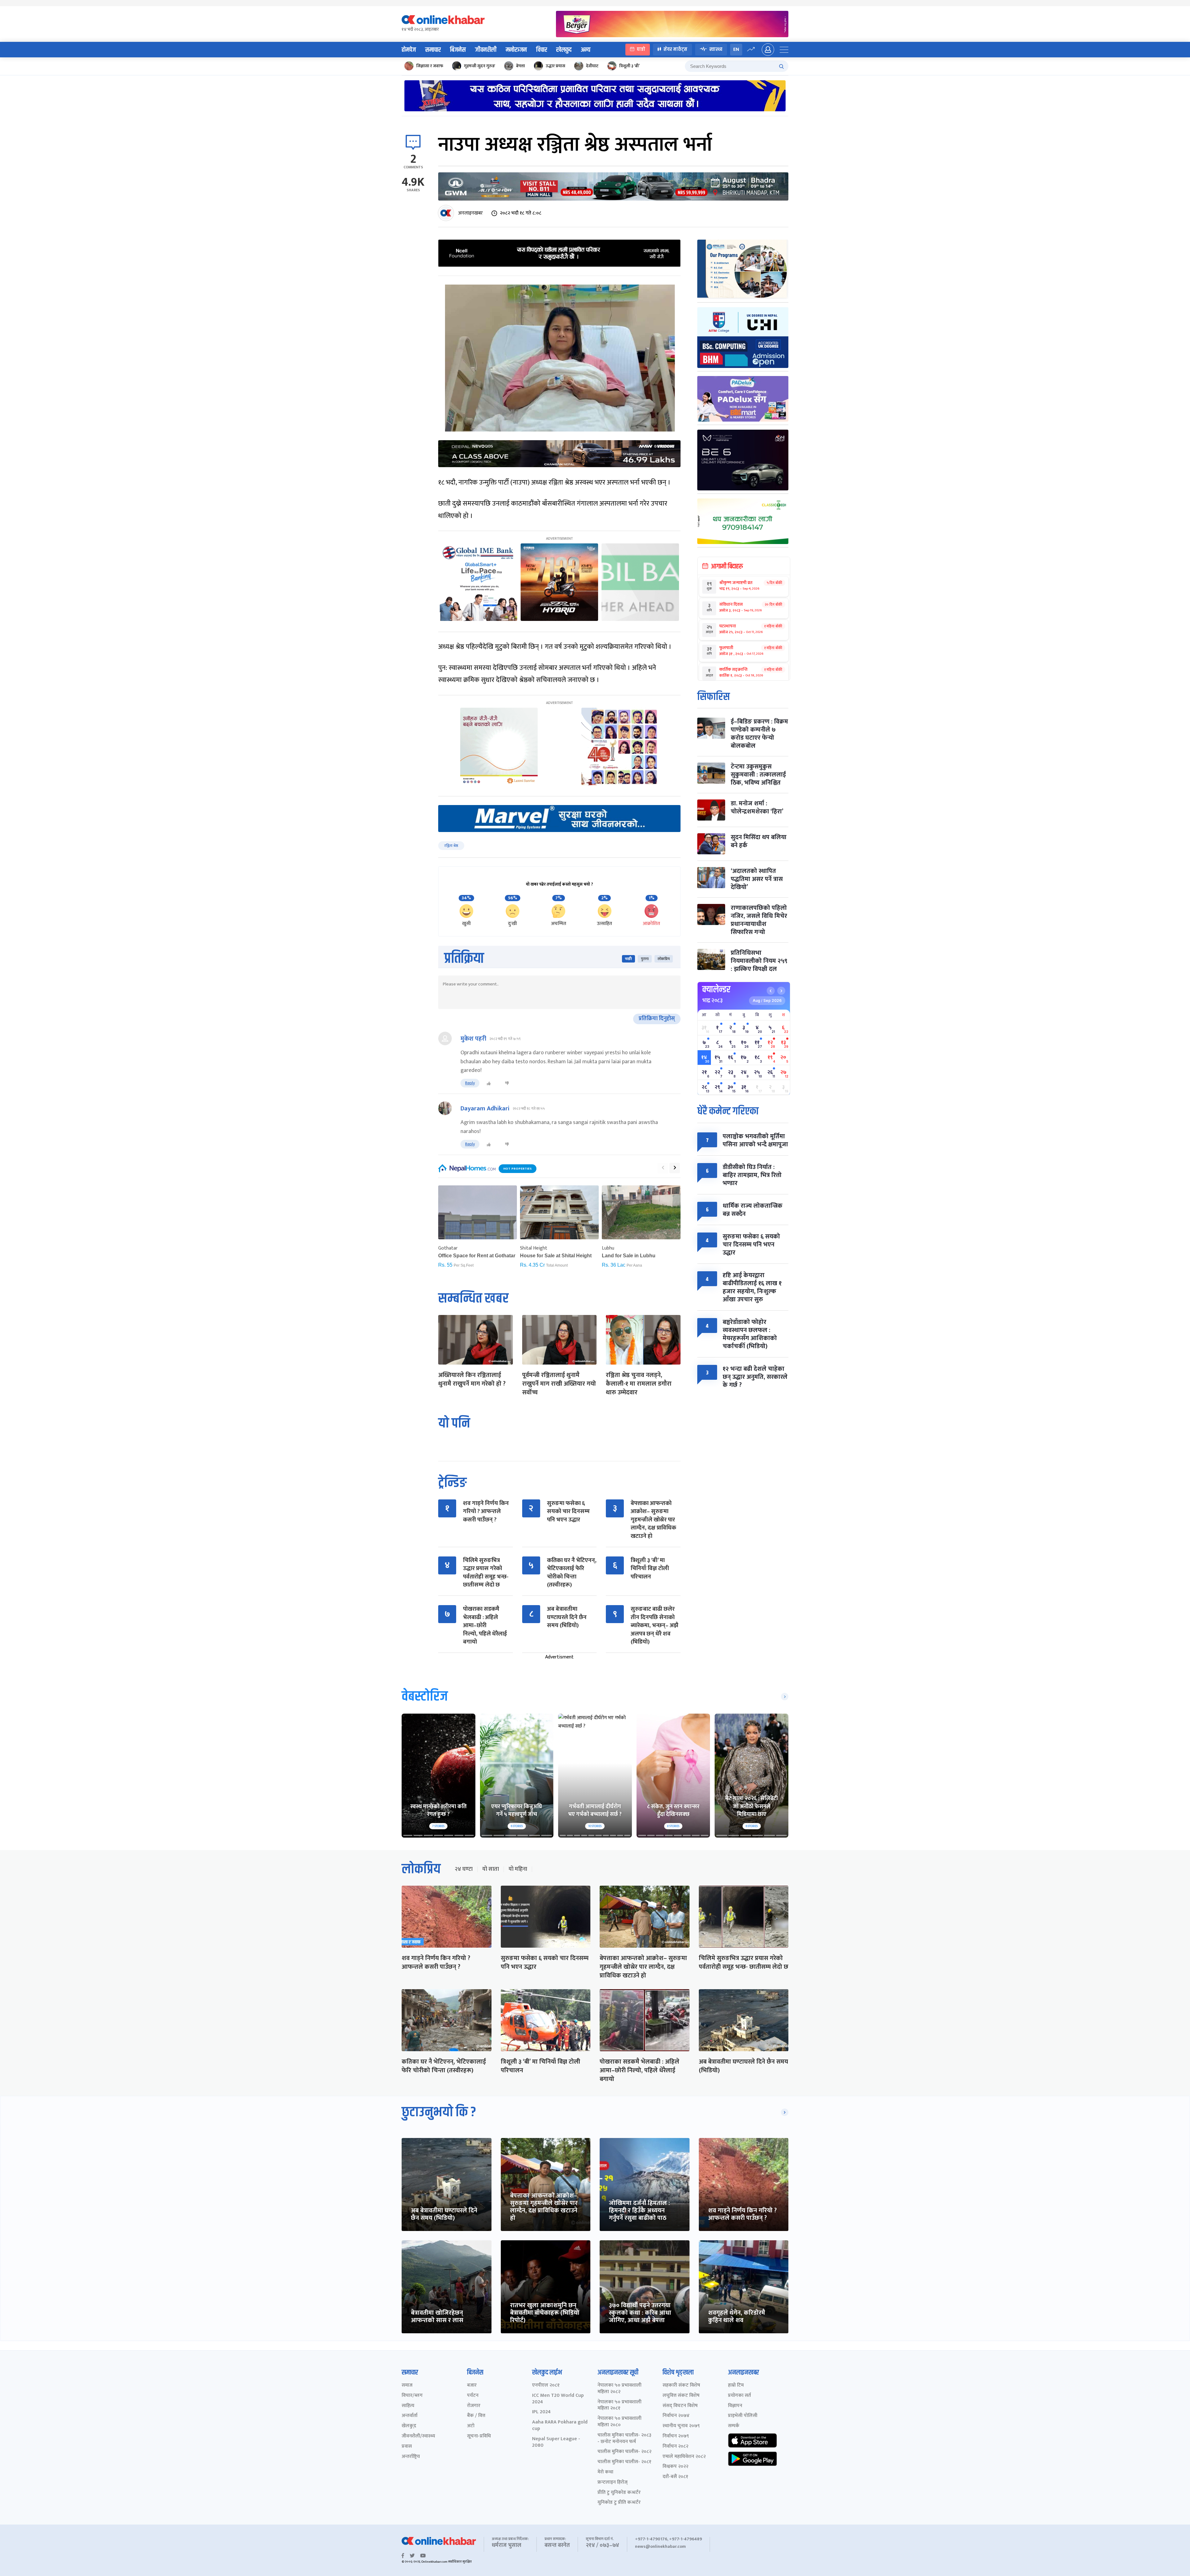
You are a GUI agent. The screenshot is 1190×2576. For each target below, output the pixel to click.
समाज (407, 2386)
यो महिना (518, 1869)
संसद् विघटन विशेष (680, 2406)
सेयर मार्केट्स (675, 49)
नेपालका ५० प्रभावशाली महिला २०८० (619, 2422)
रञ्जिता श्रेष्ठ (451, 846)
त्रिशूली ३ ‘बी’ (629, 66)
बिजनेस (458, 50)
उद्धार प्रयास (555, 66)
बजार (472, 2386)
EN (736, 49)
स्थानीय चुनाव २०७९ (681, 2426)
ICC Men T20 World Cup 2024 (558, 2399)
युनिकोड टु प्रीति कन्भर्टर (619, 2503)
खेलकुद (564, 50)
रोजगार (474, 2406)
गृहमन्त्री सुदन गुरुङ (480, 66)
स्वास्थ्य (716, 49)
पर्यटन (473, 2396)
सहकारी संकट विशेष (681, 2386)
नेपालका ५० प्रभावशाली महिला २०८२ (619, 2389)
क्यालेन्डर (716, 989)
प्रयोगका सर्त (739, 2396)
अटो (471, 2426)
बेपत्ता (520, 66)
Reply (470, 1083)
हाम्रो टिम (736, 2386)
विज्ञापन (735, 2406)
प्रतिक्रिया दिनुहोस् (657, 1019)
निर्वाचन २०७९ (676, 2436)
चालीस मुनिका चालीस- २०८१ (624, 2462)
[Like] (489, 1083)
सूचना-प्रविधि (479, 2436)
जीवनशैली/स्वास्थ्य (418, 2436)
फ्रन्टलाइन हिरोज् (613, 2483)
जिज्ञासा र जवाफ (430, 66)
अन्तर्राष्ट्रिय (411, 2457)
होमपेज (409, 50)
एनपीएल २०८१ (546, 2386)
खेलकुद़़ (409, 2426)
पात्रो (641, 49)
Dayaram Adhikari (485, 1109)
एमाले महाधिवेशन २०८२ (684, 2457)
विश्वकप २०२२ (675, 2467)
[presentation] (663, 1168)
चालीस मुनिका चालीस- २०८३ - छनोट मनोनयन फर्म (624, 2439)
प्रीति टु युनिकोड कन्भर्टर (619, 2493)
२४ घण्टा (464, 1869)
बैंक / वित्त (476, 2416)
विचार (542, 50)
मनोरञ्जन (516, 50)
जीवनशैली (486, 50)
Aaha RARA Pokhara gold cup (560, 2426)
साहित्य (408, 2406)
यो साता (491, 1869)
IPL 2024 (541, 2412)
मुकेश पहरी (473, 1039)
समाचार (433, 50)
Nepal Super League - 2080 (556, 2442)
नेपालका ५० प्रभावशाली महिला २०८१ (619, 2406)
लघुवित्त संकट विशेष (681, 2396)
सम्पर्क (734, 2426)
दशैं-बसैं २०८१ (675, 2477)
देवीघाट (592, 66)
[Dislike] (507, 1083)
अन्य (586, 50)
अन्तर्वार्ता (410, 2416)
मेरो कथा (605, 2472)
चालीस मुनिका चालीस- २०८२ (624, 2452)
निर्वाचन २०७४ (676, 2416)
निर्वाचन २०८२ (675, 2447)
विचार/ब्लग (412, 2396)
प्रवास (407, 2447)
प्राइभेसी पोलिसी (743, 2416)
